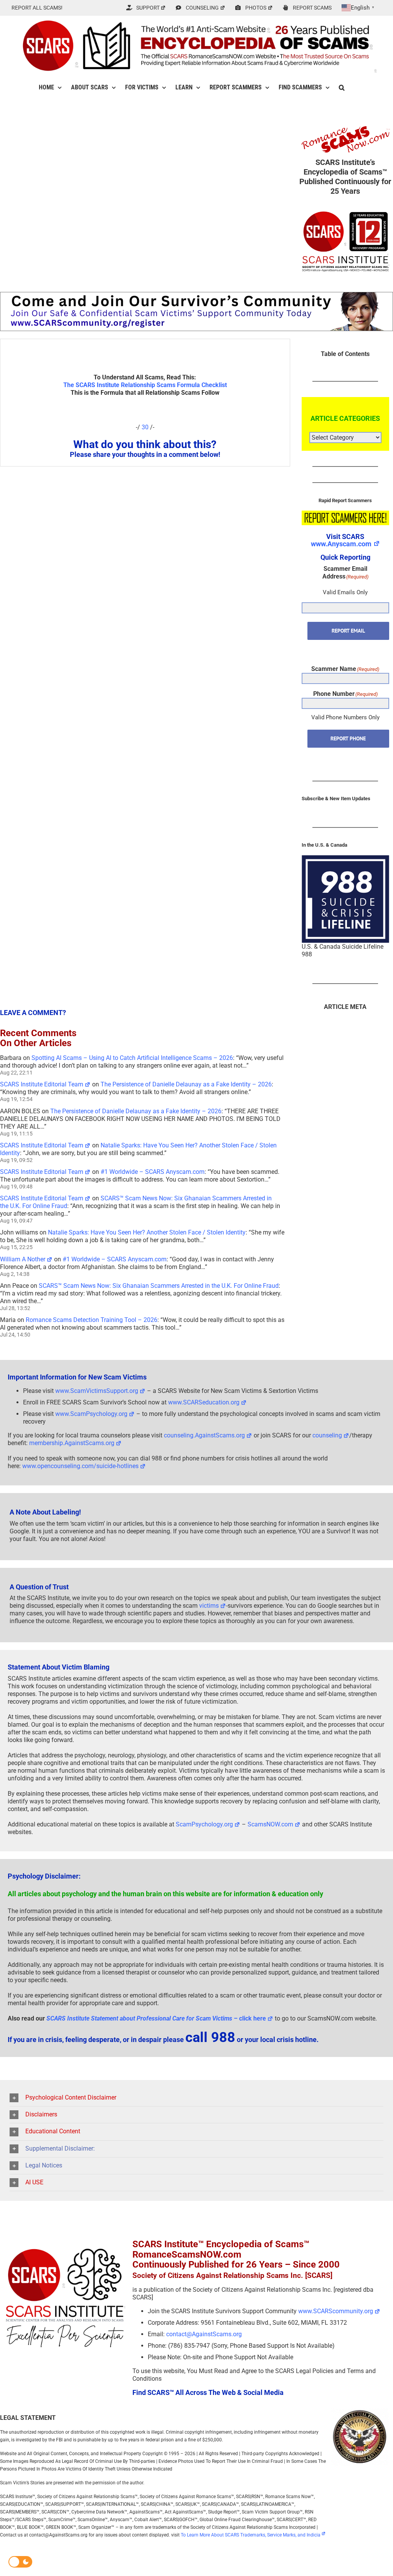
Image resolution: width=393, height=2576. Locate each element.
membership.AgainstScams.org (72, 1443)
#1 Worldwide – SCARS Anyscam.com (153, 1172)
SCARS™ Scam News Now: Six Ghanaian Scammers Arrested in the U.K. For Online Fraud (159, 1286)
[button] (342, 87)
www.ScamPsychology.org (91, 1414)
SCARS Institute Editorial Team (42, 1084)
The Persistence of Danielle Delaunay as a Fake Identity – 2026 (186, 1084)
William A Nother (23, 1259)
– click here (156, 2018)
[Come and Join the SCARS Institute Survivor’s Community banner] (196, 295)
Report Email (348, 631)
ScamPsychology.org (204, 1824)
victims (209, 1606)
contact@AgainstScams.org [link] (204, 2334)
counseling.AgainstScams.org (204, 1435)
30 (145, 427)
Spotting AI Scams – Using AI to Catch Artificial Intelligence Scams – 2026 (132, 1058)
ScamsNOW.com (270, 1824)
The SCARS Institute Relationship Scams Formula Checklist (145, 385)
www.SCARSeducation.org (204, 1402)
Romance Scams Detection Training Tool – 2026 (92, 1320)
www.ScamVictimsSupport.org (97, 1391)
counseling (327, 1435)
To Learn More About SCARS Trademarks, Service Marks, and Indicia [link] (251, 2535)
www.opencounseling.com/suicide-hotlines (80, 1466)
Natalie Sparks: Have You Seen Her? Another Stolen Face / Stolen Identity (147, 1232)
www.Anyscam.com (341, 544)
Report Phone (348, 738)
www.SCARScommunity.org (336, 2311)
